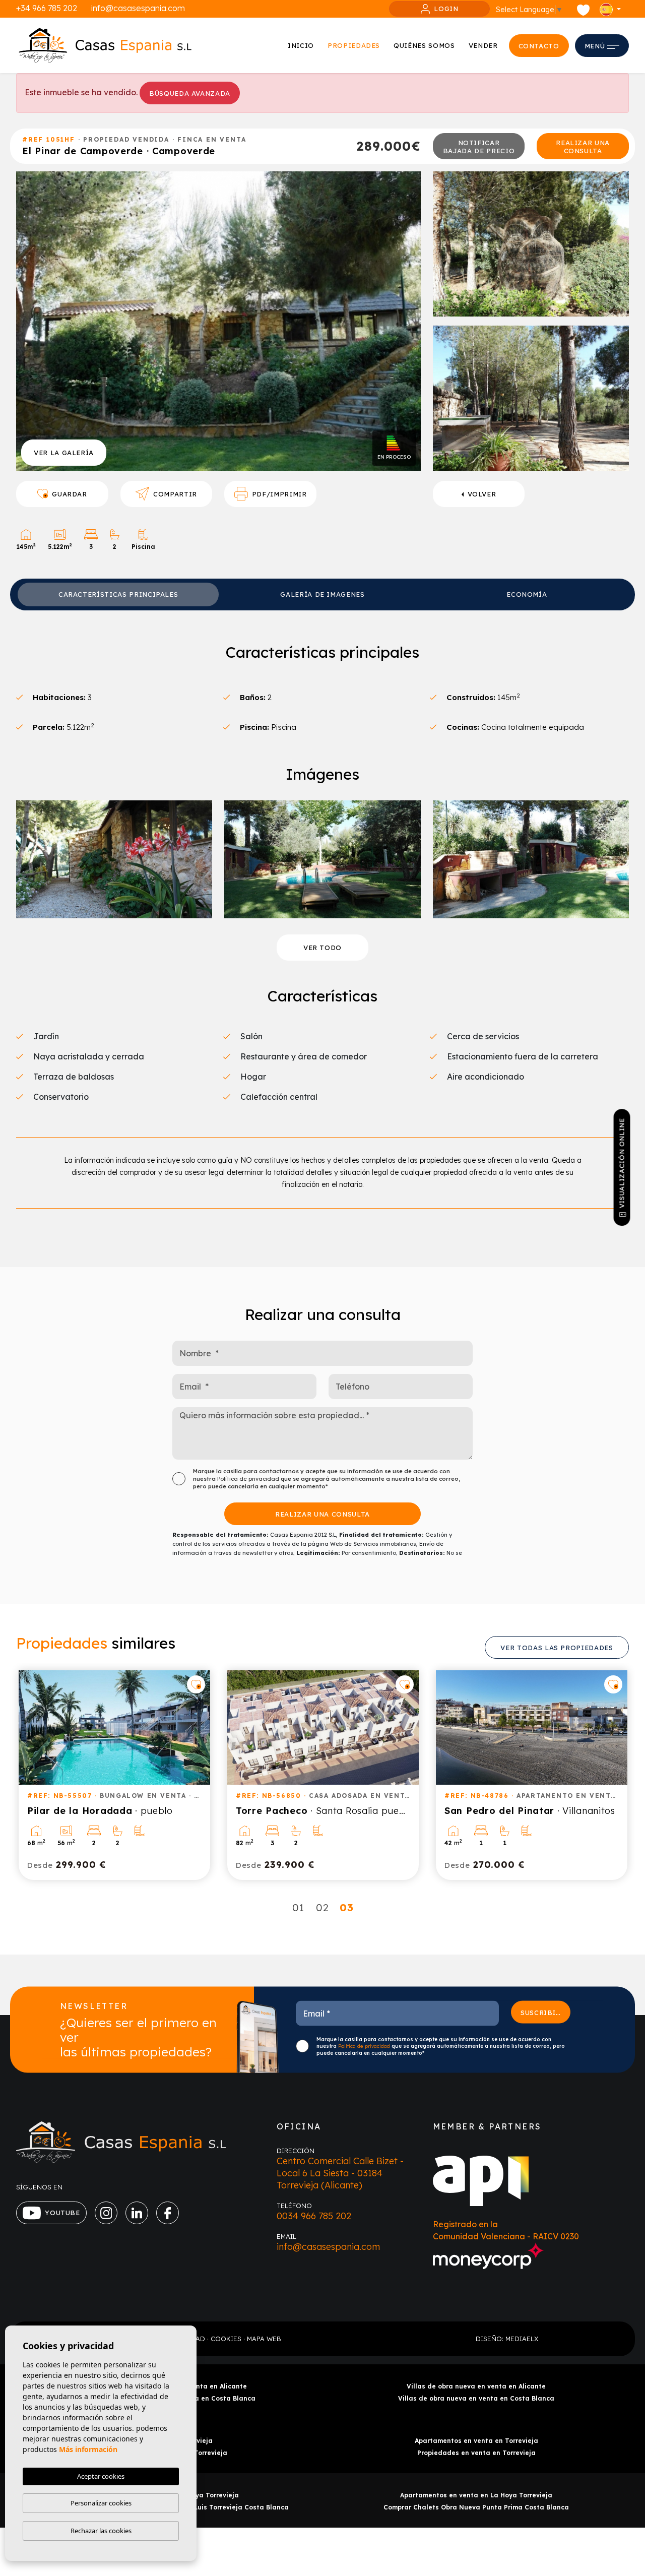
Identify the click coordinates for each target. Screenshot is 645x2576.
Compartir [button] (175, 494)
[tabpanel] (114, 1775)
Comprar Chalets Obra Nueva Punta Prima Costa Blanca (476, 2507)
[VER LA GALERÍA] (218, 320)
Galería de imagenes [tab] (322, 594)
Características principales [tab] (118, 594)
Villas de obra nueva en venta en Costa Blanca (476, 2398)
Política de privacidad (249, 1479)
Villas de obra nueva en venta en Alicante (476, 2386)
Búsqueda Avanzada (190, 93)
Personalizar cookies (101, 2503)
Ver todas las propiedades (557, 1648)
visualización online (622, 1163)
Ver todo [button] (322, 948)
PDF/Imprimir (279, 494)
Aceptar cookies (101, 2476)
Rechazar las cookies (101, 2531)
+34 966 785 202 (47, 8)
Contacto (539, 46)
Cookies (226, 2339)
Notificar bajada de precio (479, 147)
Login (446, 9)
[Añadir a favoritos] (196, 1684)
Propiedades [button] (354, 45)
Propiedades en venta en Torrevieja (476, 2453)
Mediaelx (522, 2339)
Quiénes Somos (424, 45)
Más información (88, 2449)
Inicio (301, 45)
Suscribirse (545, 2012)
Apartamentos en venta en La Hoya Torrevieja (476, 2495)
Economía (527, 594)
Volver (482, 494)
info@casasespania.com (138, 8)
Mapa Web (264, 2339)
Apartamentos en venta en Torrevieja (476, 2441)
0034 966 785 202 (314, 2216)
